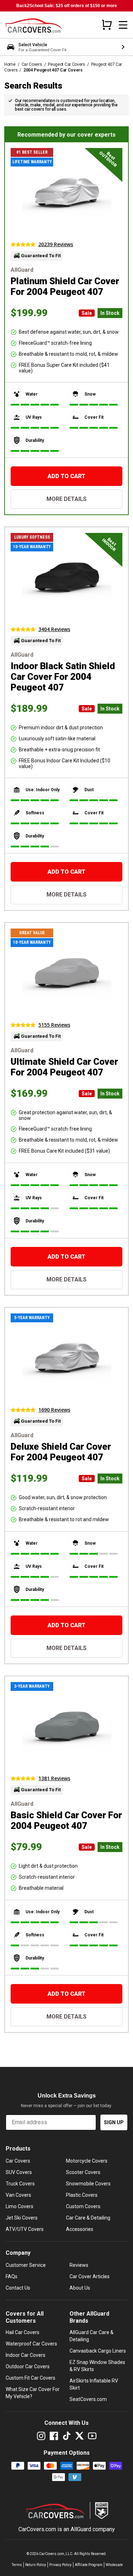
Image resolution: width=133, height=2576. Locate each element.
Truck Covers (20, 2184)
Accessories (80, 2229)
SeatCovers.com (88, 2399)
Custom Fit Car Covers (31, 2378)
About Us (80, 2288)
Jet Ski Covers (22, 2218)
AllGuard (81, 2529)
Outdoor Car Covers (28, 2366)
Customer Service (26, 2265)
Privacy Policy (60, 2565)
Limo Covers (20, 2206)
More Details (66, 499)
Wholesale (114, 2565)
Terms (17, 2565)
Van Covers (18, 2195)
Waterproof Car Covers (31, 2344)
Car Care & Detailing (88, 2218)
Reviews (79, 2265)
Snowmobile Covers (88, 2184)
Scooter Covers (83, 2172)
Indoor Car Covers (26, 2355)
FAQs (12, 2276)
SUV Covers (19, 2172)
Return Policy (36, 2565)
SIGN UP (114, 2122)
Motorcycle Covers (87, 2161)
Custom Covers (83, 2206)
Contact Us (18, 2288)
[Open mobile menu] (123, 25)
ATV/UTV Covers (25, 2229)
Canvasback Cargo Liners (98, 2351)
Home (10, 64)
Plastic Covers (82, 2195)
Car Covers (32, 64)
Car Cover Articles (90, 2276)
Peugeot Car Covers (66, 64)
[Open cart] (107, 25)
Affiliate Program (89, 2565)
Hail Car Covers (23, 2332)
